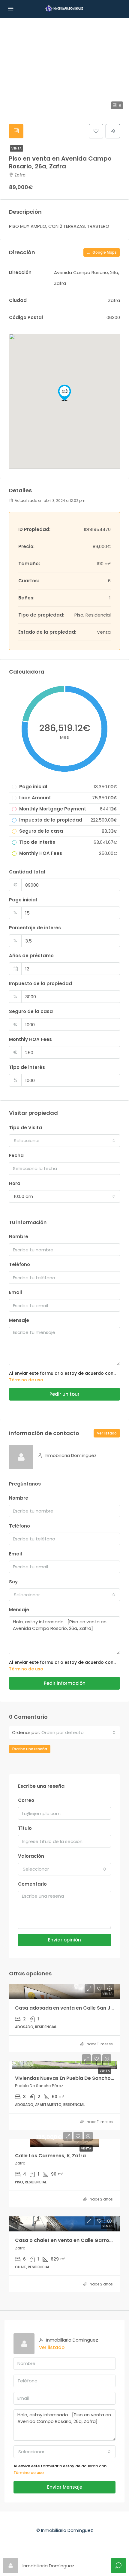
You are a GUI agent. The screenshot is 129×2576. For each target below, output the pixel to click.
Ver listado (107, 1433)
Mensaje (19, 1320)
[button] (64, 393)
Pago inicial (23, 900)
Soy (13, 1582)
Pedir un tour (64, 1394)
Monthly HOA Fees (30, 1039)
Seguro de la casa (31, 1011)
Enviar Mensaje (65, 2487)
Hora (15, 1183)
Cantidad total (27, 872)
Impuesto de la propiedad (40, 983)
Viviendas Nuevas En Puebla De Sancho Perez (70, 2078)
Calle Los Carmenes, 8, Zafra (50, 2156)
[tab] (16, 131)
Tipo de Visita (25, 1128)
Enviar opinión (64, 1940)
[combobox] (64, 1141)
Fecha (16, 1155)
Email (15, 1292)
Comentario (32, 1884)
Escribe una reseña (30, 1749)
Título (25, 1828)
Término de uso (26, 1380)
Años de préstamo (31, 956)
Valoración (31, 1856)
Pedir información (65, 1683)
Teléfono (19, 1264)
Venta (16, 148)
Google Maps (104, 252)
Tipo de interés (27, 1067)
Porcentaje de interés (35, 928)
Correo (26, 1800)
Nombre (19, 1237)
